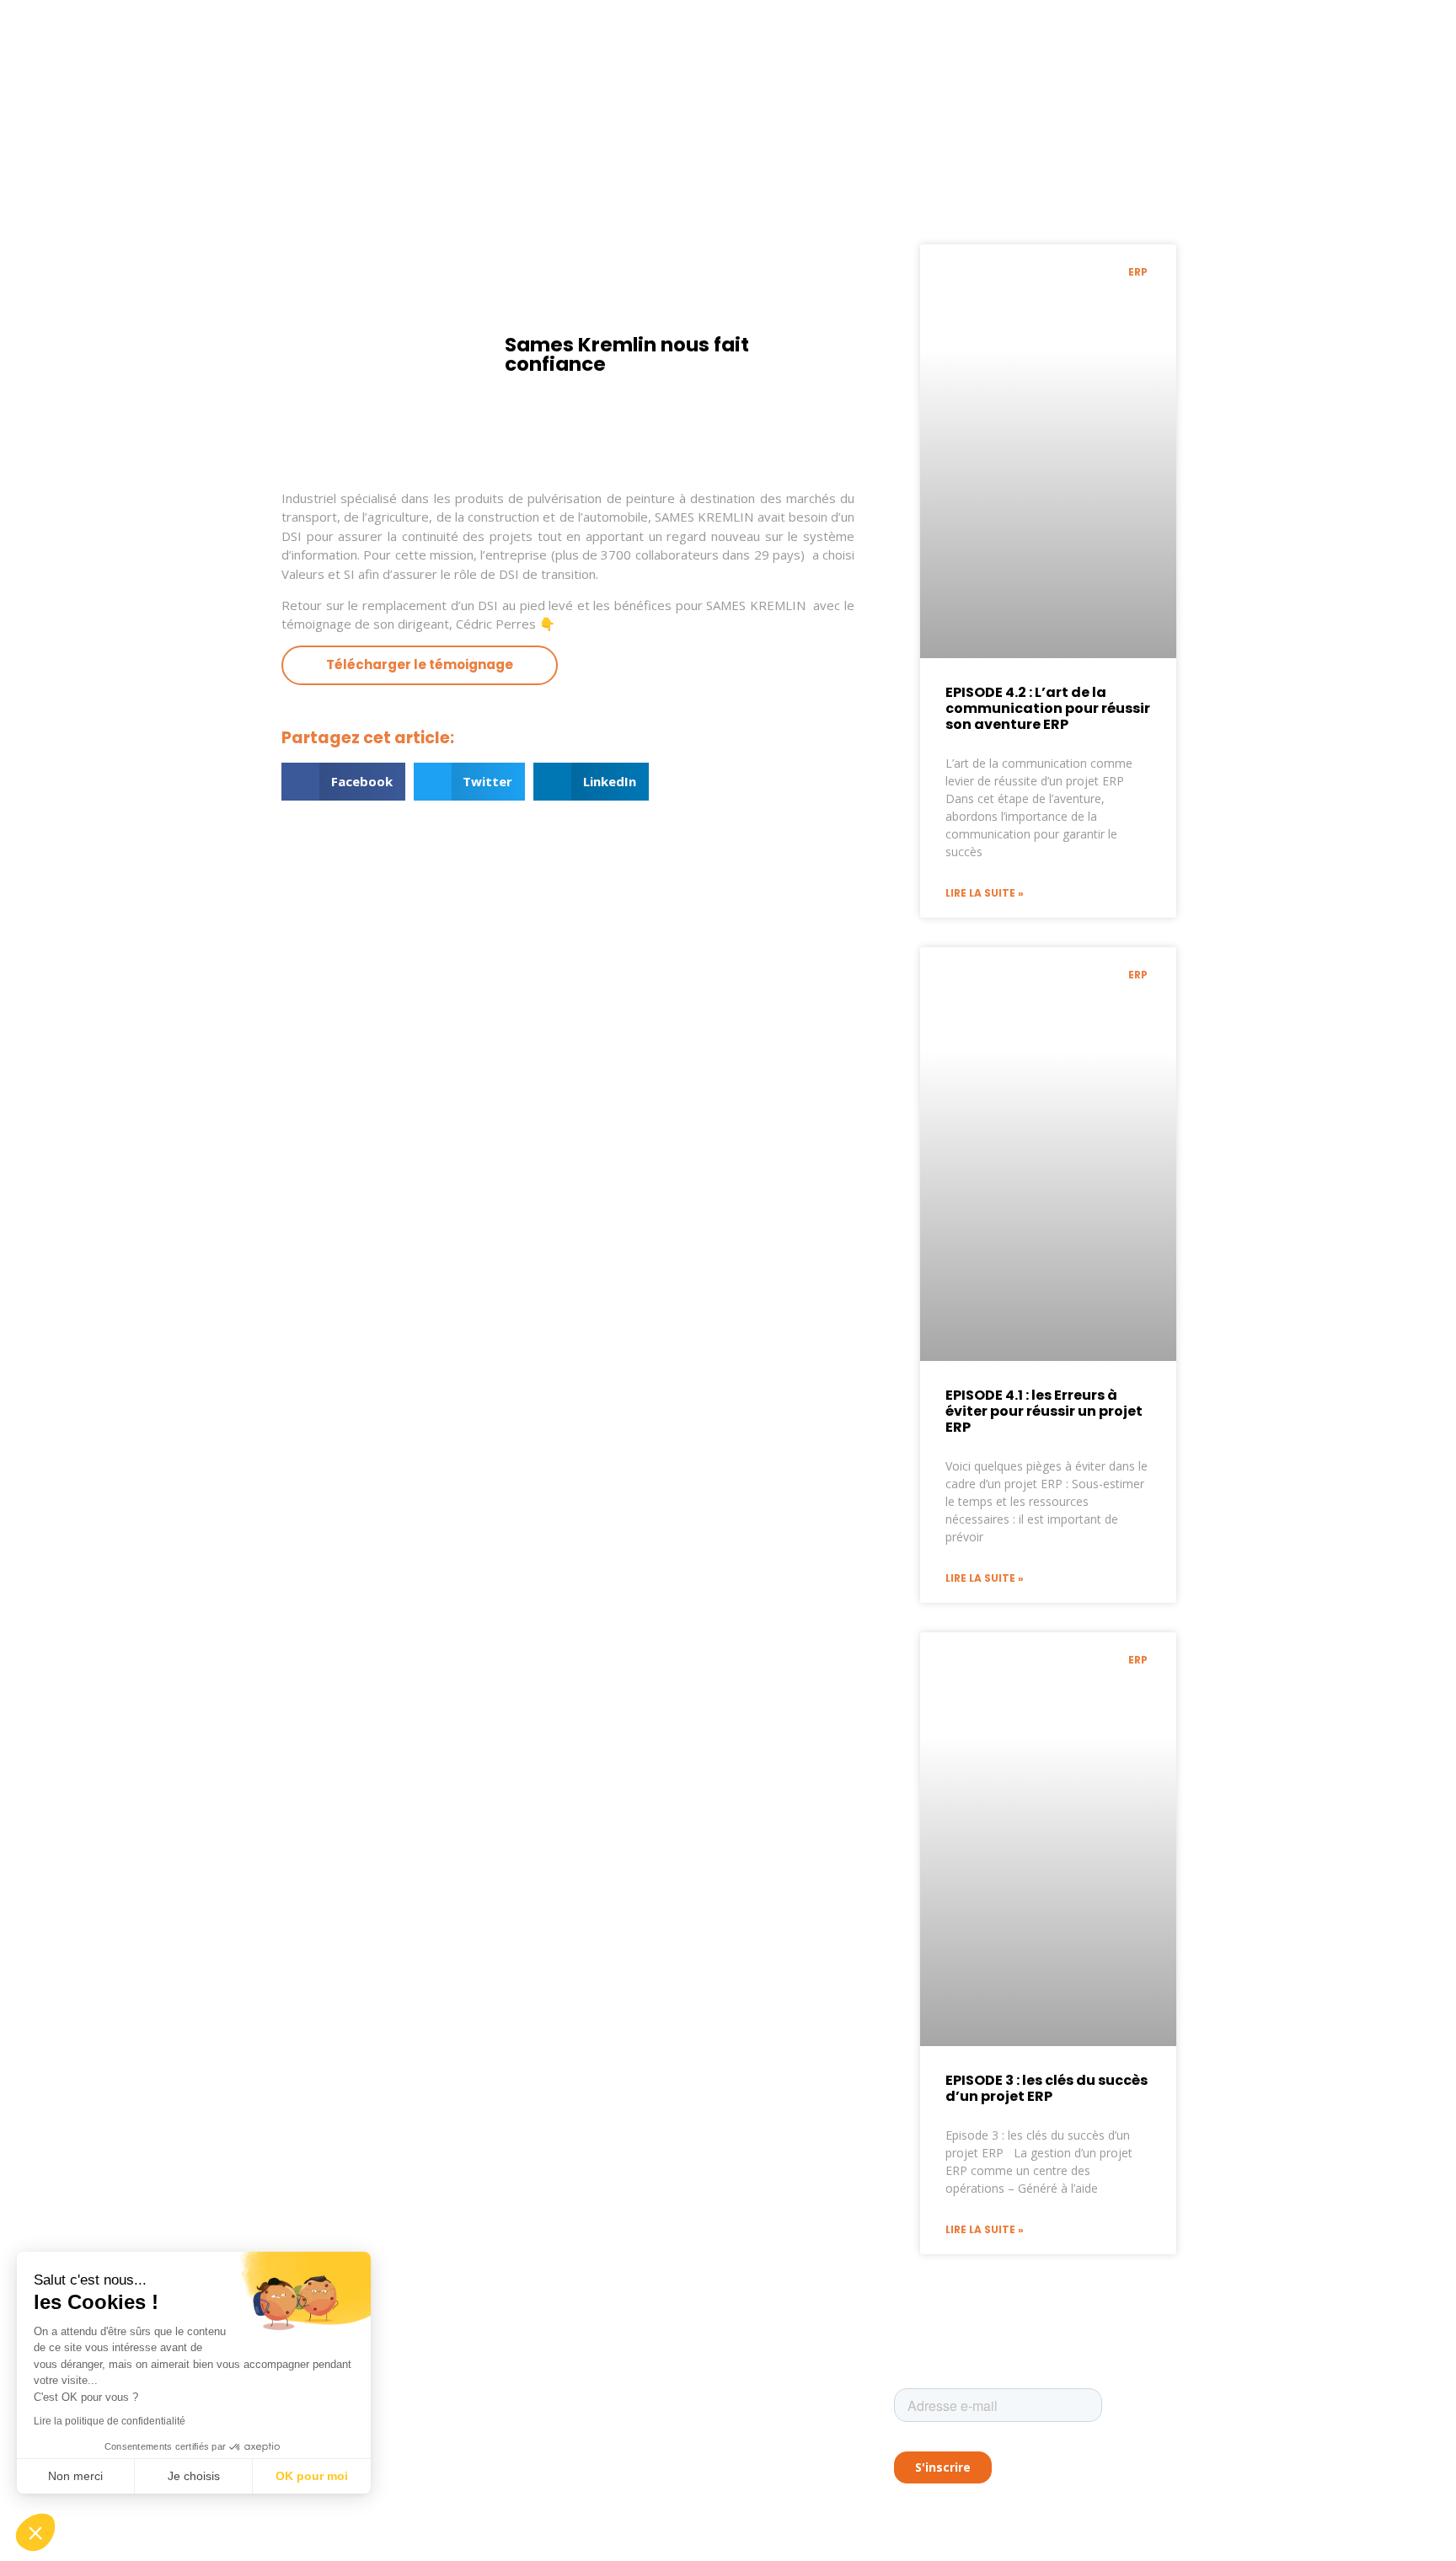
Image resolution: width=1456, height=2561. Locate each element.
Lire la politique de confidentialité (110, 2421)
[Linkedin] (286, 2502)
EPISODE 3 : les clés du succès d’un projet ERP (1046, 2088)
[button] (343, 782)
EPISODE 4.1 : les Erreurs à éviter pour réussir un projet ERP (1044, 1411)
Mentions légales (621, 2418)
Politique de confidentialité (645, 2446)
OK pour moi (312, 2476)
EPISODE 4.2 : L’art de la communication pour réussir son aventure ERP (1048, 708)
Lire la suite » (985, 893)
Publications (610, 2390)
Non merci (75, 2476)
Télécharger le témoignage (420, 664)
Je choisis (194, 2476)
